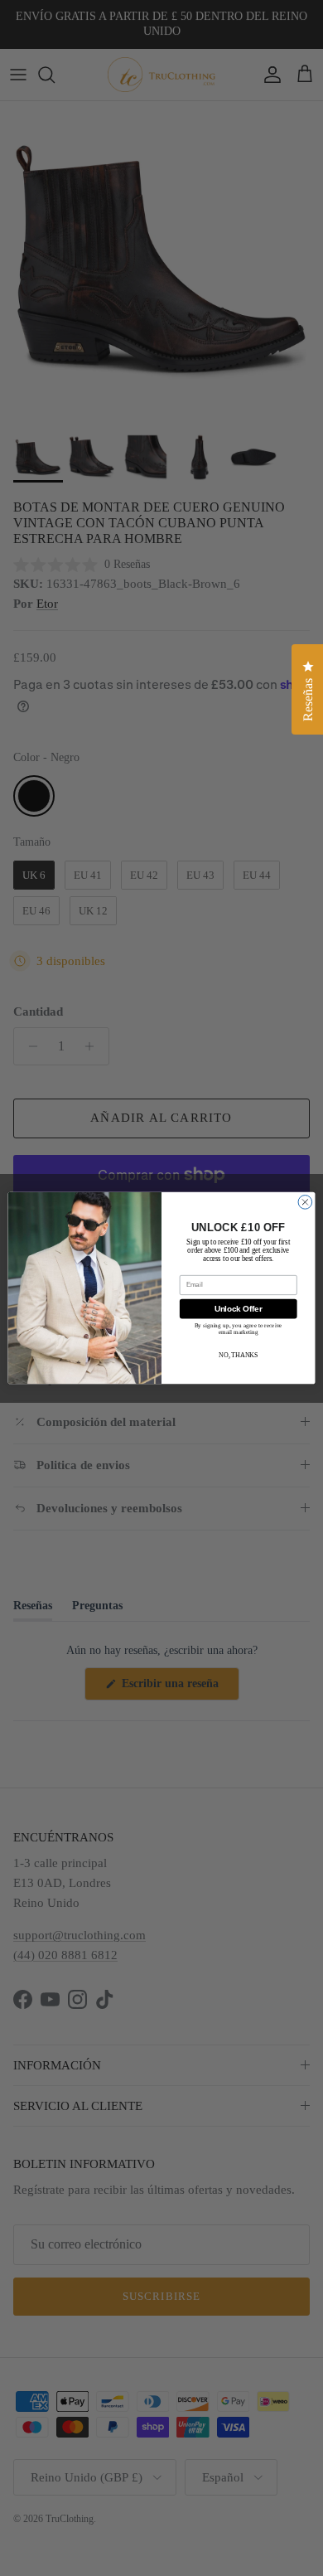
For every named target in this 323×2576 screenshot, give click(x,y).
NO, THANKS (238, 1355)
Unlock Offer (239, 1308)
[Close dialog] (305, 1202)
